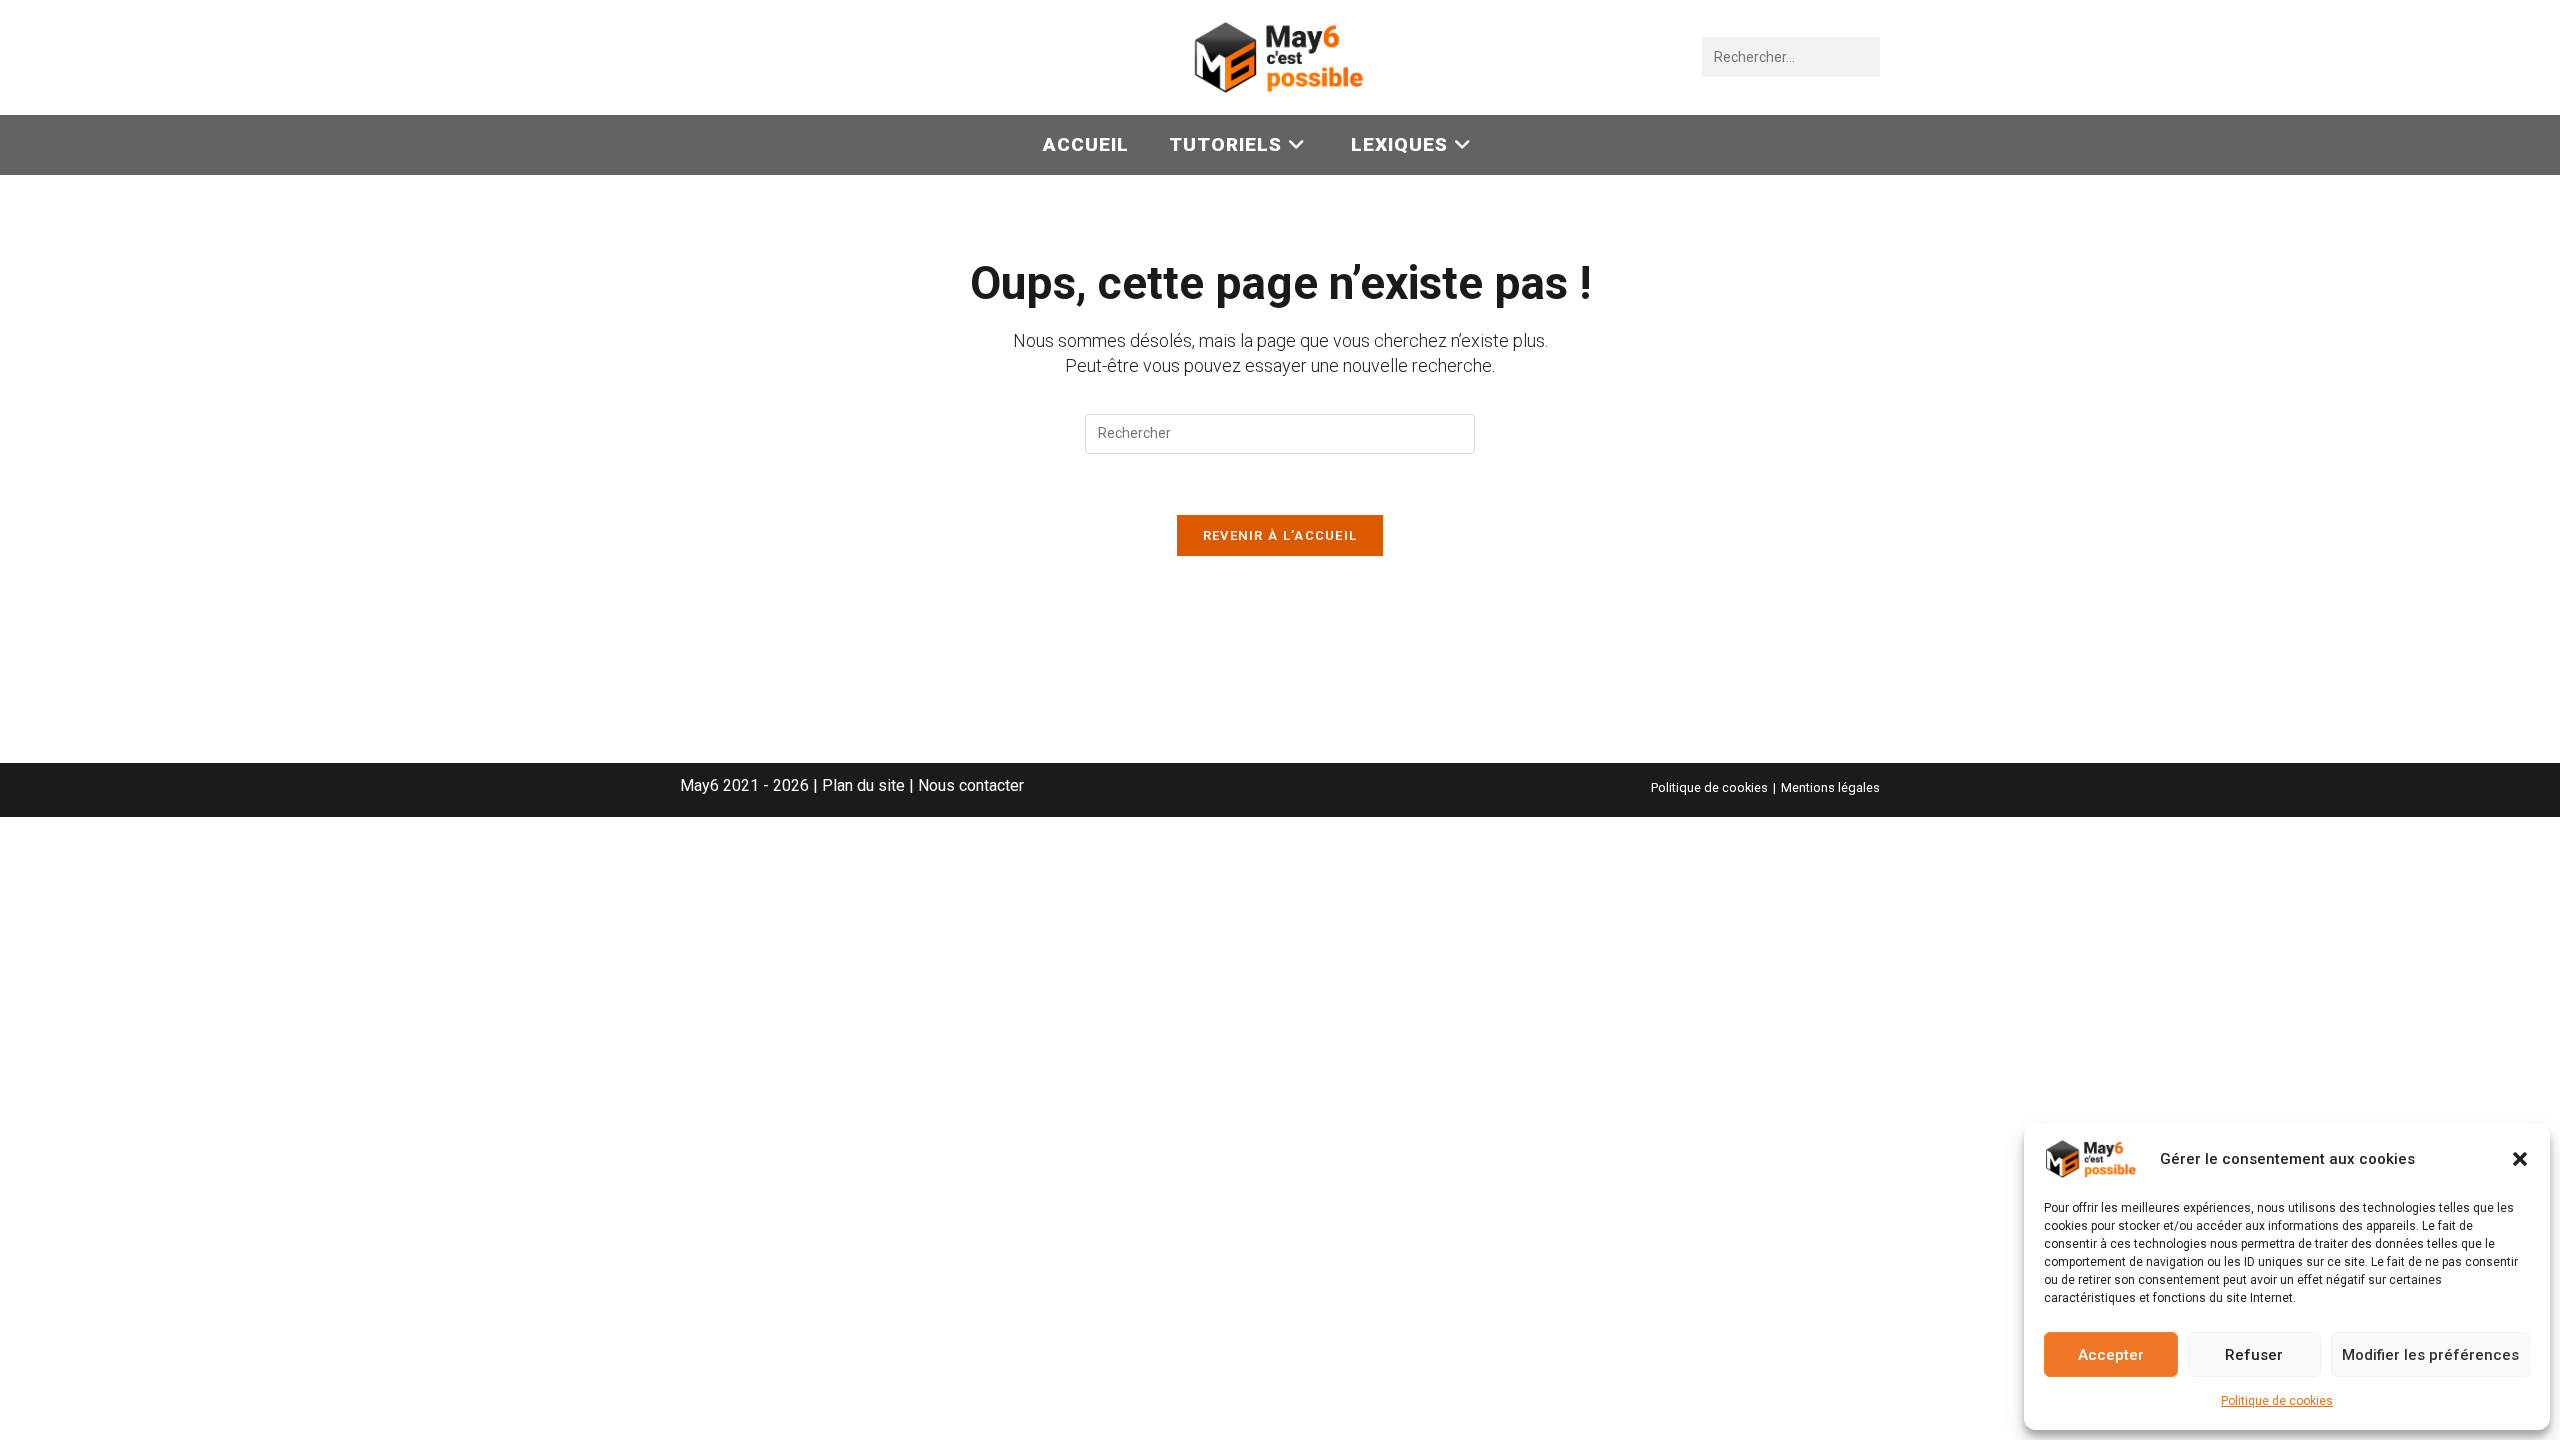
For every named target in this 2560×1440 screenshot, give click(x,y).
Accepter (2111, 1355)
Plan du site (863, 785)
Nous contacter (971, 785)
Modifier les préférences (2430, 1355)
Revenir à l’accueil (1280, 535)
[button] (2520, 1159)
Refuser (2254, 1355)
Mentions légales (1830, 787)
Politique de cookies (2277, 1401)
